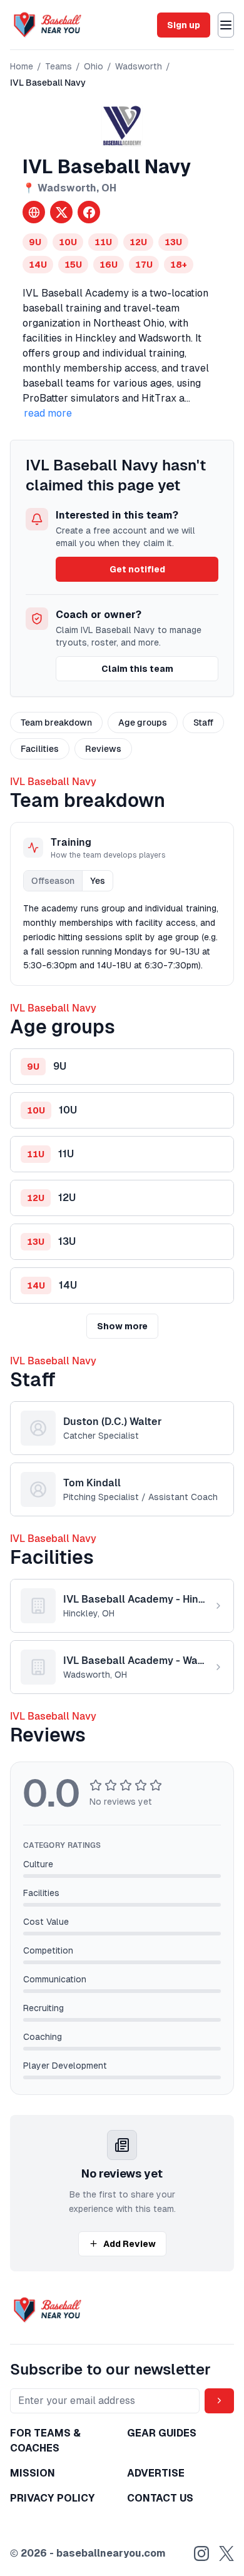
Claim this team (137, 669)
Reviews (103, 749)
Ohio (94, 66)
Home (22, 66)
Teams (58, 66)
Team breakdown (56, 723)
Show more (122, 1326)
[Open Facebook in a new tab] (89, 212)
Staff (203, 723)
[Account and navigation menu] (226, 25)
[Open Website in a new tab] (34, 212)
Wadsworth (139, 66)
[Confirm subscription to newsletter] (219, 2401)
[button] (122, 1067)
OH (109, 188)
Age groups (143, 723)
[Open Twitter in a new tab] (61, 212)
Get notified (137, 569)
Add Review (130, 2244)
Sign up (184, 25)
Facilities (40, 749)
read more (48, 413)
